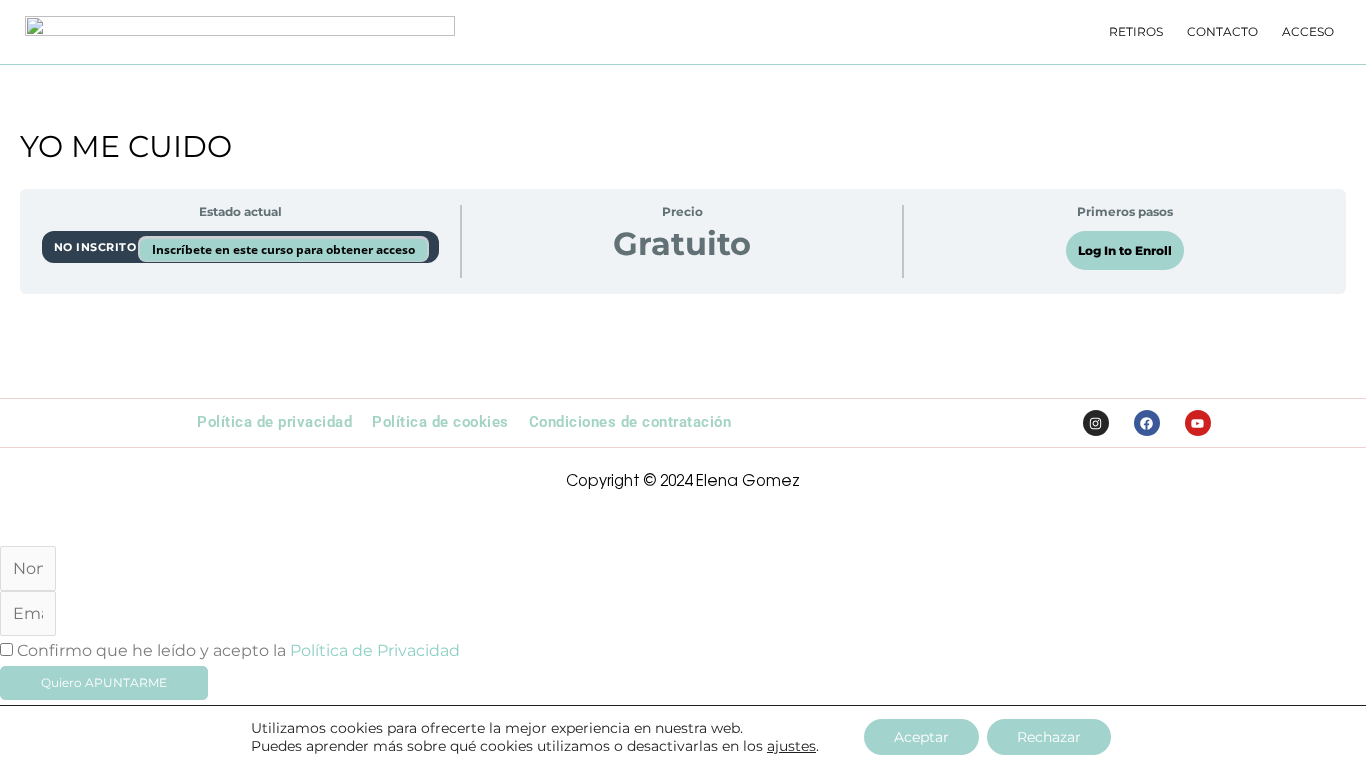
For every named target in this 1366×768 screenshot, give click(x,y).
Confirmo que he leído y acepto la (238, 650)
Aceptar (921, 737)
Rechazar (1049, 737)
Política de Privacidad (375, 650)
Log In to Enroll (1125, 250)
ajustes (791, 746)
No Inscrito (97, 247)
